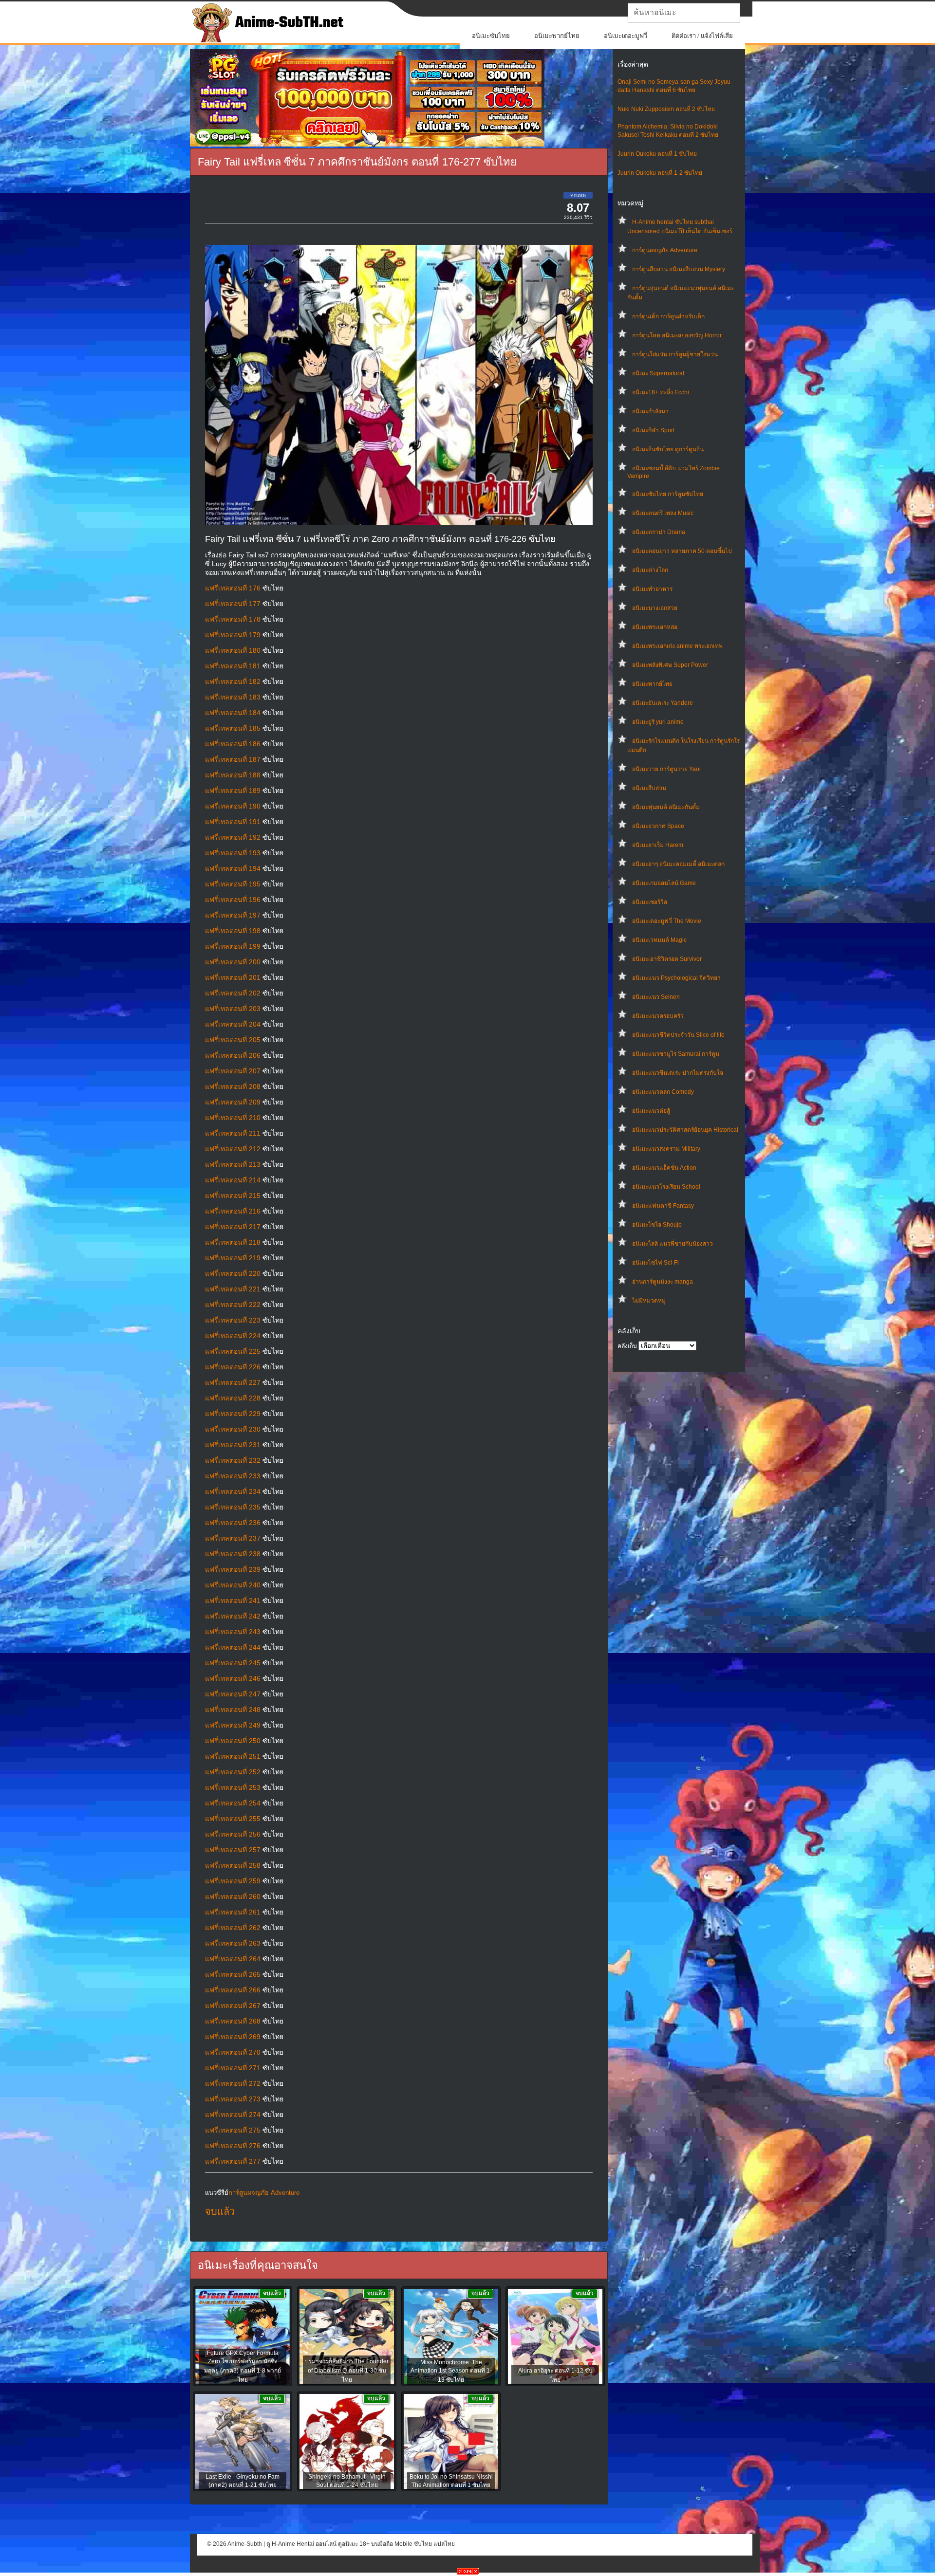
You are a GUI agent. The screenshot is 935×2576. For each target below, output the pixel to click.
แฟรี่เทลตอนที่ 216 (233, 1211)
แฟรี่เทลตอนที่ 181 (233, 666)
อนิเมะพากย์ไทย (557, 36)
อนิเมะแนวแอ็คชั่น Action (664, 1168)
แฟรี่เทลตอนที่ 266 (233, 1990)
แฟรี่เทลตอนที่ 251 (233, 1756)
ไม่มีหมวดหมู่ (649, 1301)
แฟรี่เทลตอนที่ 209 (233, 1102)
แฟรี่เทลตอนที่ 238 (233, 1554)
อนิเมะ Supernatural (658, 373)
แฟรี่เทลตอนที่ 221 (233, 1289)
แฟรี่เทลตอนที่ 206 (233, 1055)
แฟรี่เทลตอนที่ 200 (233, 962)
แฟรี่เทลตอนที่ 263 (233, 1943)
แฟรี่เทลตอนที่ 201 (233, 977)
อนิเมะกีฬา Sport (653, 430)
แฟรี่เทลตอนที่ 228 (233, 1398)
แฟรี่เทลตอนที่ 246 (233, 1678)
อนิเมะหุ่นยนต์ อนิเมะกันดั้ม (666, 807)
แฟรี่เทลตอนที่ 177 (233, 604)
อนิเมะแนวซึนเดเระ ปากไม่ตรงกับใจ (678, 1073)
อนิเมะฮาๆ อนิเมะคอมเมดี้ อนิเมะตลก (678, 864)
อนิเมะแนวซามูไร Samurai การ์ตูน (676, 1054)
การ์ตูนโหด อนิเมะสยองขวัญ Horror (677, 335)
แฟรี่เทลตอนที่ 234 (233, 1491)
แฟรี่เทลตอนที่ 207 (233, 1071)
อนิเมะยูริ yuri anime (658, 722)
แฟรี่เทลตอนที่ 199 (233, 946)
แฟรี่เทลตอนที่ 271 (233, 2068)
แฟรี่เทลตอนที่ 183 (233, 697)
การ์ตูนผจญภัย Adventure (665, 250)
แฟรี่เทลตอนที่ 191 (233, 822)
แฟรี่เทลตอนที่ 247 (233, 1694)
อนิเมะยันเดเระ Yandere (663, 703)
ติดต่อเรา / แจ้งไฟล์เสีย (702, 36)
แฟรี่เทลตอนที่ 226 (233, 1367)
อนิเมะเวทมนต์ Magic (659, 940)
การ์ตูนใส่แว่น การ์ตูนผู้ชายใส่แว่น (675, 354)
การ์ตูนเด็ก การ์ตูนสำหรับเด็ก (668, 316)
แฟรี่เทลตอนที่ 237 (233, 1538)
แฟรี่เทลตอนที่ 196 (233, 900)
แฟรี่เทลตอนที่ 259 (233, 1881)
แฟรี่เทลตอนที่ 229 (233, 1414)
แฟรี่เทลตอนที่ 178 (233, 619)
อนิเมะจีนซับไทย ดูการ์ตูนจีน (668, 449)
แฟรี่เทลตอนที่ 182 (233, 681)
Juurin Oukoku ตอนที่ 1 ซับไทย (657, 154)
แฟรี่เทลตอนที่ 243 (233, 1632)
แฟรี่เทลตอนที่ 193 (233, 853)
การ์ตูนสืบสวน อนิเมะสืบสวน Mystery (679, 269)
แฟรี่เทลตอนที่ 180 (233, 650)
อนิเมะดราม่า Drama (659, 532)
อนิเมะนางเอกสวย (655, 608)
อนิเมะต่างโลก (650, 570)
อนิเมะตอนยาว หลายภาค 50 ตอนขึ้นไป (682, 551)
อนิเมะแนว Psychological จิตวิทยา (676, 978)
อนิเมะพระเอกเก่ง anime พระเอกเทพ (677, 646)
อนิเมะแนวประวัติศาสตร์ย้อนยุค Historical (685, 1130)
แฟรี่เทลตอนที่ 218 (233, 1242)
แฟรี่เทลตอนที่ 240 (233, 1585)
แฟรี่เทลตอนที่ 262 (233, 1928)
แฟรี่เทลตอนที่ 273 (233, 2099)
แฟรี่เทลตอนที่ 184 (233, 713)
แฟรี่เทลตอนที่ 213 (233, 1164)
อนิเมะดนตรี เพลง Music (663, 513)
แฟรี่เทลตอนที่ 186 (233, 744)
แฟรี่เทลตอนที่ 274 (233, 2115)
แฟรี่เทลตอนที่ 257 (233, 1850)
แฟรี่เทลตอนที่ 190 (233, 806)
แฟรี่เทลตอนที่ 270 (233, 2052)
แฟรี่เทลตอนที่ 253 (233, 1787)
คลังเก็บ (627, 1346)
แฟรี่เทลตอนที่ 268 (233, 2021)
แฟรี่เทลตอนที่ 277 (233, 2161)
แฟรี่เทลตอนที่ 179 (233, 635)
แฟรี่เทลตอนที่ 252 (233, 1772)
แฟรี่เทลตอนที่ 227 (233, 1382)
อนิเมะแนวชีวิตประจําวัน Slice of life (678, 1035)
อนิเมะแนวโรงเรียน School (666, 1187)
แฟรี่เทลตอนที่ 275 (233, 2130)
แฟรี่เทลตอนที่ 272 (233, 2083)
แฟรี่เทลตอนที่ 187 (233, 759)
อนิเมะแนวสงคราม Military (666, 1149)
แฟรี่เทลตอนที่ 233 (233, 1476)
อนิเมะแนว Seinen (656, 997)
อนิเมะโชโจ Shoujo (657, 1225)
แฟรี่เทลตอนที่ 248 (233, 1710)
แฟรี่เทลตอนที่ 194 (233, 868)
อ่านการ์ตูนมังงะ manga (663, 1282)
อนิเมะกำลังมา (650, 411)
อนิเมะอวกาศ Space (658, 826)
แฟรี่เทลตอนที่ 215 (233, 1196)
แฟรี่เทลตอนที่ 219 (233, 1258)
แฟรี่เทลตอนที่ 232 (233, 1460)
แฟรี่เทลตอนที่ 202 (233, 993)
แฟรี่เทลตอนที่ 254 (233, 1803)
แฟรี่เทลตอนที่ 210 (233, 1118)
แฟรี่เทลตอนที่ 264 (233, 1959)
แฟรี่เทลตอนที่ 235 (233, 1507)
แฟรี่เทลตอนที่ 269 (233, 2037)
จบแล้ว (220, 2211)
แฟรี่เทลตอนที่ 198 (233, 931)
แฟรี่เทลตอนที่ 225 (233, 1351)
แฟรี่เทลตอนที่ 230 (233, 1429)
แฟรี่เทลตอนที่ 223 (233, 1320)
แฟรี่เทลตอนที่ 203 (233, 1009)
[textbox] (684, 13)
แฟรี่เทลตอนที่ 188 (233, 775)
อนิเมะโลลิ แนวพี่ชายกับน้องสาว (673, 1244)
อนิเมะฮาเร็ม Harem (658, 845)
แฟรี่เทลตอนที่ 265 (233, 1974)
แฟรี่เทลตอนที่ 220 (233, 1273)
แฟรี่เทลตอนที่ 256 (233, 1834)
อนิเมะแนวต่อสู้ (651, 1111)
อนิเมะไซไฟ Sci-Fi (655, 1263)
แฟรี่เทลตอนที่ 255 (233, 1819)
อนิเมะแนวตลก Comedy (663, 1092)
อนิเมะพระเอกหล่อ (655, 627)
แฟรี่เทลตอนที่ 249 (233, 1725)
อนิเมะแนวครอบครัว (658, 1016)
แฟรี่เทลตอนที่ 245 (233, 1663)
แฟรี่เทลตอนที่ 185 (233, 728)
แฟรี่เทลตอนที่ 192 (233, 837)
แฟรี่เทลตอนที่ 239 (233, 1569)
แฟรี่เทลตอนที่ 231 (233, 1445)
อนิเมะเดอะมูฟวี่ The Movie (667, 921)
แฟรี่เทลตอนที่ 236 (233, 1523)
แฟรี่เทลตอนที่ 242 (233, 1616)
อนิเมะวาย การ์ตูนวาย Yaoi (666, 769)
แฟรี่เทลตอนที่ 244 (233, 1647)
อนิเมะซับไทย (491, 36)
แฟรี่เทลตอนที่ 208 (233, 1086)
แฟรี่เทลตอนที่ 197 (233, 915)
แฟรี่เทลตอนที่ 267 (233, 2006)
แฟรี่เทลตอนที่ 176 (233, 588)
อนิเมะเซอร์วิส (650, 902)
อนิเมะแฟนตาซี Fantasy (663, 1206)
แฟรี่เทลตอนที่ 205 (233, 1040)
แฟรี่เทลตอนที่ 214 (233, 1180)
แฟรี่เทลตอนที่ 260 (233, 1896)
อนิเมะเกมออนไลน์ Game (664, 883)
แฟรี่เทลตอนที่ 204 (233, 1024)
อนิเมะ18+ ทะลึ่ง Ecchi (661, 392)
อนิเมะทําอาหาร (652, 589)
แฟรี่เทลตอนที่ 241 (233, 1601)
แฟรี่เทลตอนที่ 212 (233, 1149)
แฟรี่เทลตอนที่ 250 (233, 1741)
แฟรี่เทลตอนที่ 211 (233, 1133)
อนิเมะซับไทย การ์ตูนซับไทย (668, 494)
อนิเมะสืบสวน (649, 788)
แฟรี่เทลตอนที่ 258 (233, 1865)
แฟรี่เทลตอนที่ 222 (233, 1305)
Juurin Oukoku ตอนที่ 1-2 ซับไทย (660, 173)
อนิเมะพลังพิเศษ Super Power (670, 665)
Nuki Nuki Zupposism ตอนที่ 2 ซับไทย (666, 109)
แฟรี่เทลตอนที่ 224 (233, 1336)
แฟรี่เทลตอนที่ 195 (233, 884)
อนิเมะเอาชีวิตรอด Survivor (667, 959)
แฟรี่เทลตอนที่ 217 (233, 1227)
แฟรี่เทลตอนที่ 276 (233, 2146)
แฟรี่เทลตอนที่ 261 (233, 1912)
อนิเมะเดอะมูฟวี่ (626, 36)
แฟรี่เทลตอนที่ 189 (233, 791)
